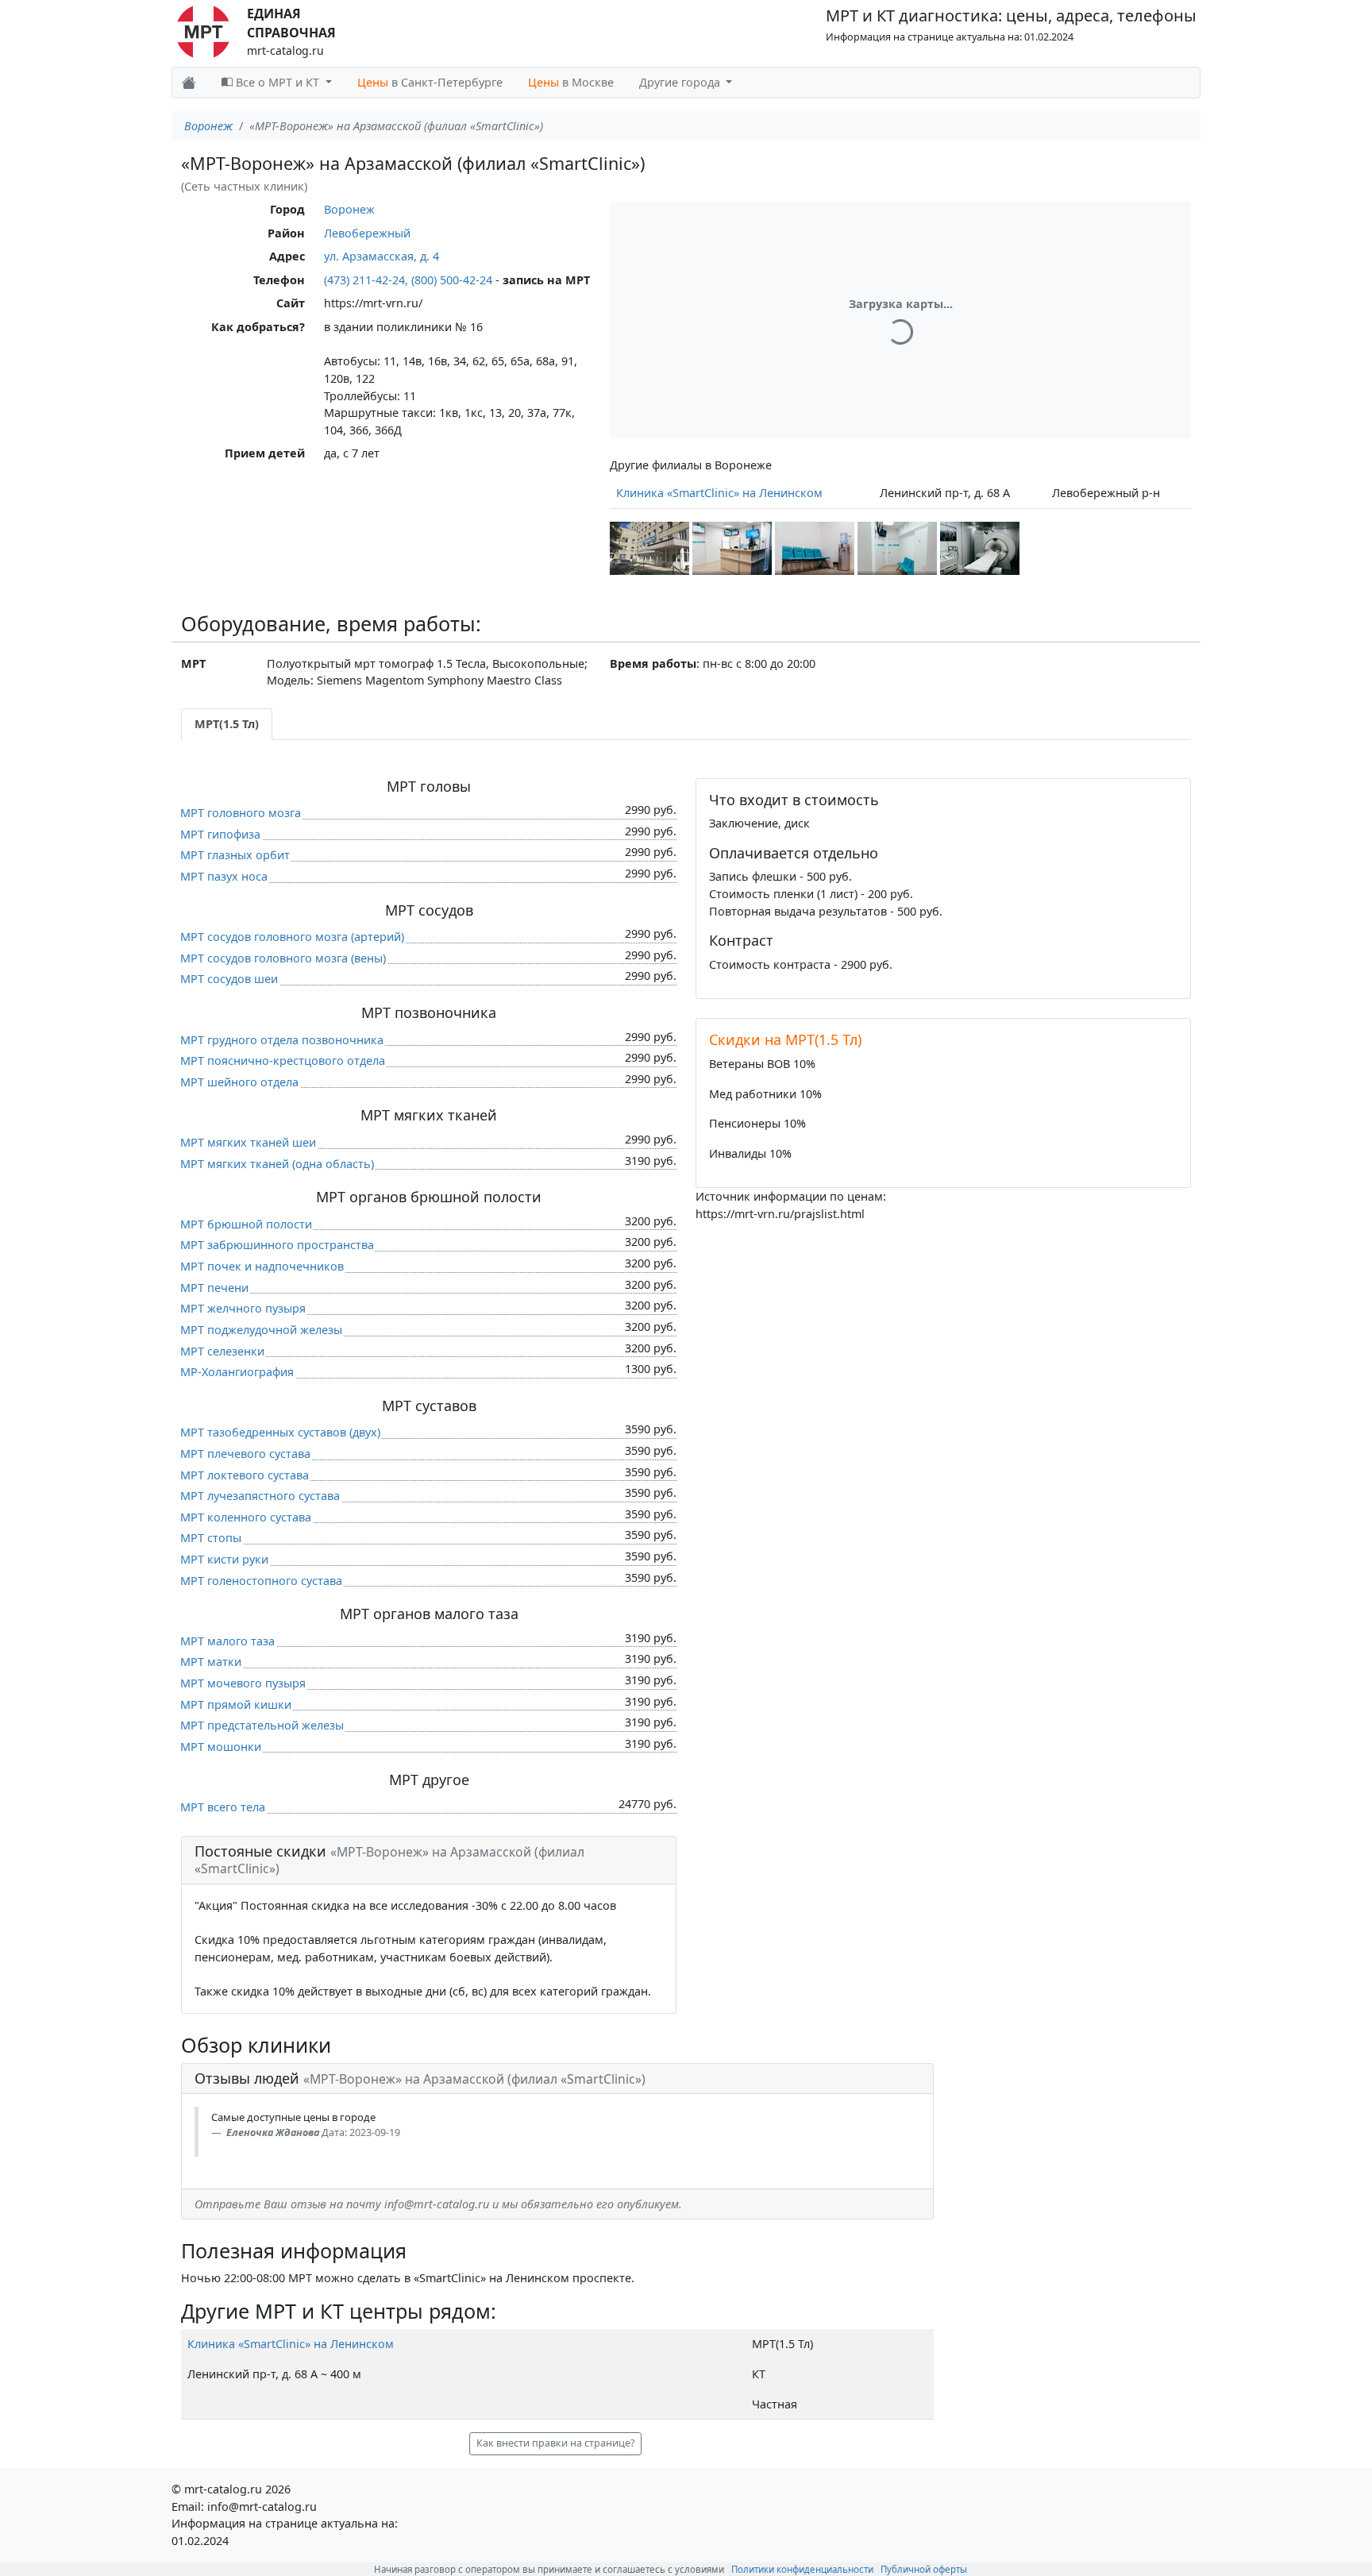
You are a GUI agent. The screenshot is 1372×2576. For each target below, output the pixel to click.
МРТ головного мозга (241, 813)
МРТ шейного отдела (239, 1082)
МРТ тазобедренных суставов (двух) (280, 1432)
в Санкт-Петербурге (430, 82)
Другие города (681, 82)
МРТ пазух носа (224, 876)
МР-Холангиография (237, 1372)
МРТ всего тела (223, 1807)
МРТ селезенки (222, 1351)
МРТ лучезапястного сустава (260, 1496)
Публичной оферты (924, 2569)
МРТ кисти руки (224, 1559)
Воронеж (208, 126)
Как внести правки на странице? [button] (555, 2443)
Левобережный (367, 233)
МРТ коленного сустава (246, 1517)
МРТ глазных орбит (235, 855)
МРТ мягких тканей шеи (248, 1142)
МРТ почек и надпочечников (262, 1266)
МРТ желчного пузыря (243, 1308)
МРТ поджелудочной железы (261, 1330)
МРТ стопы (211, 1538)
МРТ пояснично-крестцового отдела (283, 1060)
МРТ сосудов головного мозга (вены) (283, 958)
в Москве (571, 82)
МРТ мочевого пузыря (243, 1683)
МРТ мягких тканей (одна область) (277, 1164)
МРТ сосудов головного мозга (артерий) (292, 937)
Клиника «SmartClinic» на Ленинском (719, 493)
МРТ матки (211, 1662)
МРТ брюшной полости (246, 1224)
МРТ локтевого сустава (245, 1475)
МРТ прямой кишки (236, 1704)
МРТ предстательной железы (262, 1725)
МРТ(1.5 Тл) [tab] (227, 724)
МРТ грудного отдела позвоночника (282, 1040)
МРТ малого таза (227, 1641)
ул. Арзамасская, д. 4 (382, 256)
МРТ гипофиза (220, 834)
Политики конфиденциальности (802, 2569)
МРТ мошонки (221, 1747)
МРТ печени (214, 1288)
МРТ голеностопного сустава (261, 1581)
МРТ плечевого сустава (245, 1454)
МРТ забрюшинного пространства (277, 1245)
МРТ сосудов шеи (229, 979)
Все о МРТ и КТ (277, 82)
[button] (649, 548)
